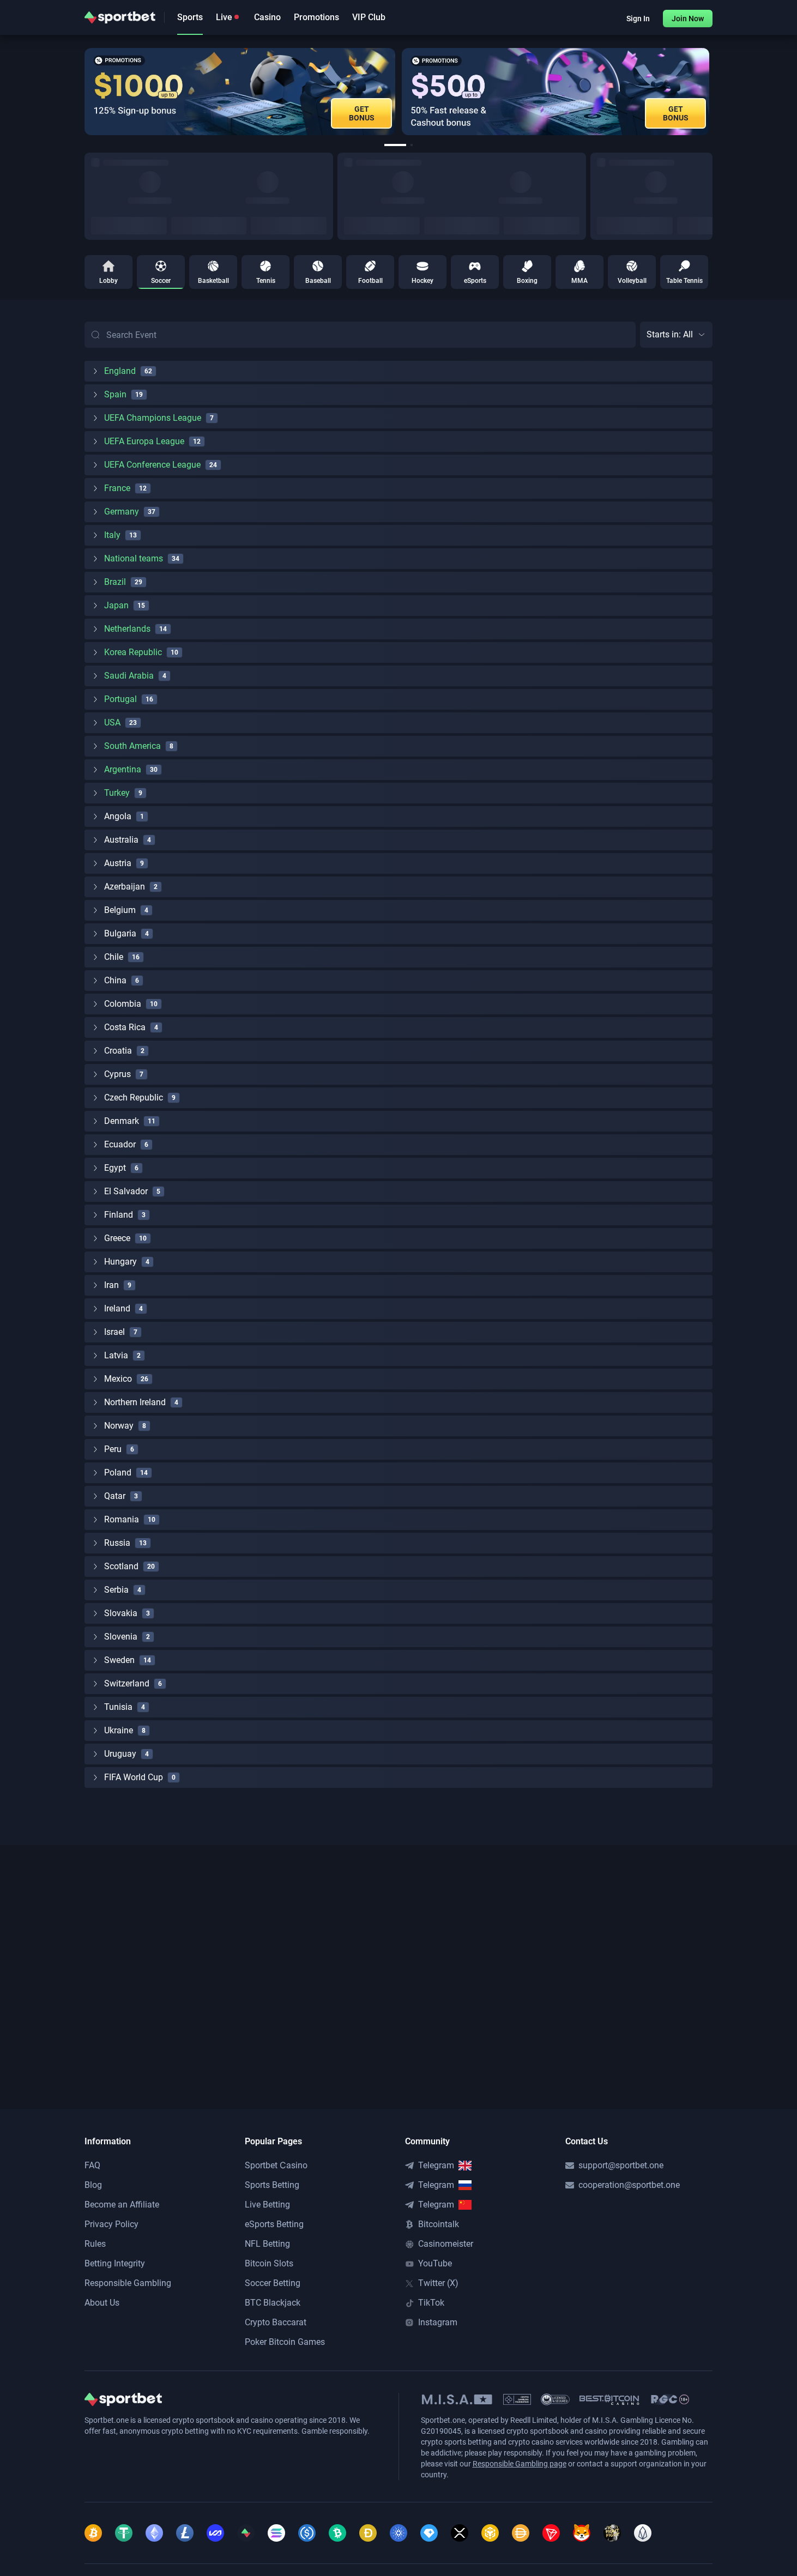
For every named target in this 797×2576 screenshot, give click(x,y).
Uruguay (120, 1754)
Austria (118, 863)
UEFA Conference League (152, 465)
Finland (119, 1215)
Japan (116, 605)
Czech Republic (134, 1097)
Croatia (118, 1051)
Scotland (121, 1566)
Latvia (116, 1355)
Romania (122, 1519)
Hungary (120, 1262)
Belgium (120, 910)
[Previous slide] (84, 92)
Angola (118, 816)
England (120, 371)
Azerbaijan (125, 887)
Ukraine (119, 1730)
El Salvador (126, 1191)
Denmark (122, 1121)
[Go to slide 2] (412, 145)
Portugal (120, 699)
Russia (117, 1543)
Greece (117, 1238)
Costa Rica (125, 1027)
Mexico (118, 1379)
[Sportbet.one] (120, 17)
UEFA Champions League (153, 418)
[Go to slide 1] (395, 145)
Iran (111, 1285)
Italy (112, 535)
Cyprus (117, 1074)
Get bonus (362, 113)
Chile (114, 957)
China (115, 980)
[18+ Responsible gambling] (670, 2399)
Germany (122, 512)
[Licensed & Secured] (555, 2399)
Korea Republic (133, 652)
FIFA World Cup (134, 1777)
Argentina (123, 769)
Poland (118, 1473)
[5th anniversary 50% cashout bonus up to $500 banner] (556, 92)
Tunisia (118, 1707)
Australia (121, 840)
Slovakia (121, 1613)
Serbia (116, 1590)
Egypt (115, 1168)
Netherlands (127, 629)
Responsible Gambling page (520, 2464)
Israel (114, 1332)
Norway (119, 1426)
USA (112, 722)
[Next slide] (713, 92)
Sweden (119, 1660)
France (117, 488)
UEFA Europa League (144, 441)
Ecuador (120, 1144)
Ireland (117, 1308)
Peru (113, 1449)
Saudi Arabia (129, 676)
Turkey (117, 793)
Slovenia (121, 1637)
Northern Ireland (135, 1402)
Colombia (123, 1004)
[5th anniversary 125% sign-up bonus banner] (240, 92)
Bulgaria (120, 933)
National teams (134, 558)
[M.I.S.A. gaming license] (457, 2399)
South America (132, 746)
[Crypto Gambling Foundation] (517, 2399)
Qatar (115, 1496)
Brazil (115, 582)
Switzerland (127, 1683)
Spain (115, 394)
